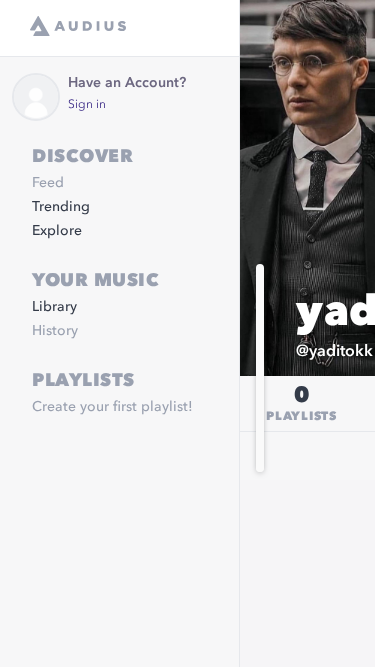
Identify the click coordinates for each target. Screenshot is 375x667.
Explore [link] (57, 231)
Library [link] (54, 307)
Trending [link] (61, 207)
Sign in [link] (87, 105)
